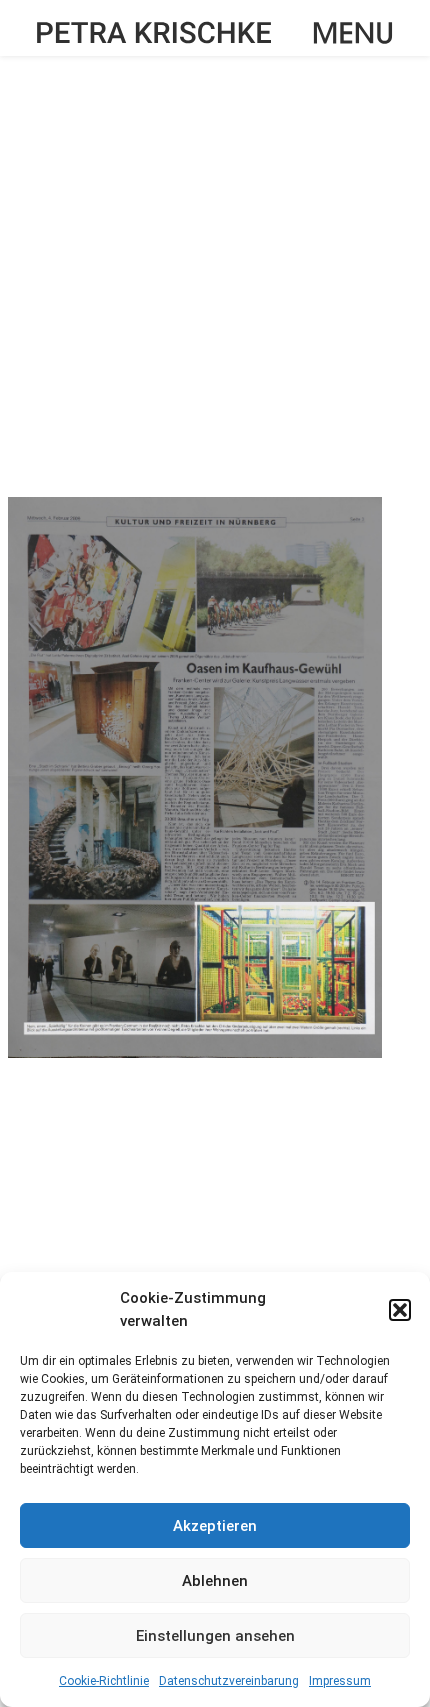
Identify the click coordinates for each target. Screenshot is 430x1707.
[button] (400, 1310)
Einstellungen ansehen (215, 1636)
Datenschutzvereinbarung (229, 1681)
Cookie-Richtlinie (104, 1681)
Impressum (340, 1681)
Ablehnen (215, 1581)
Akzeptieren (215, 1526)
